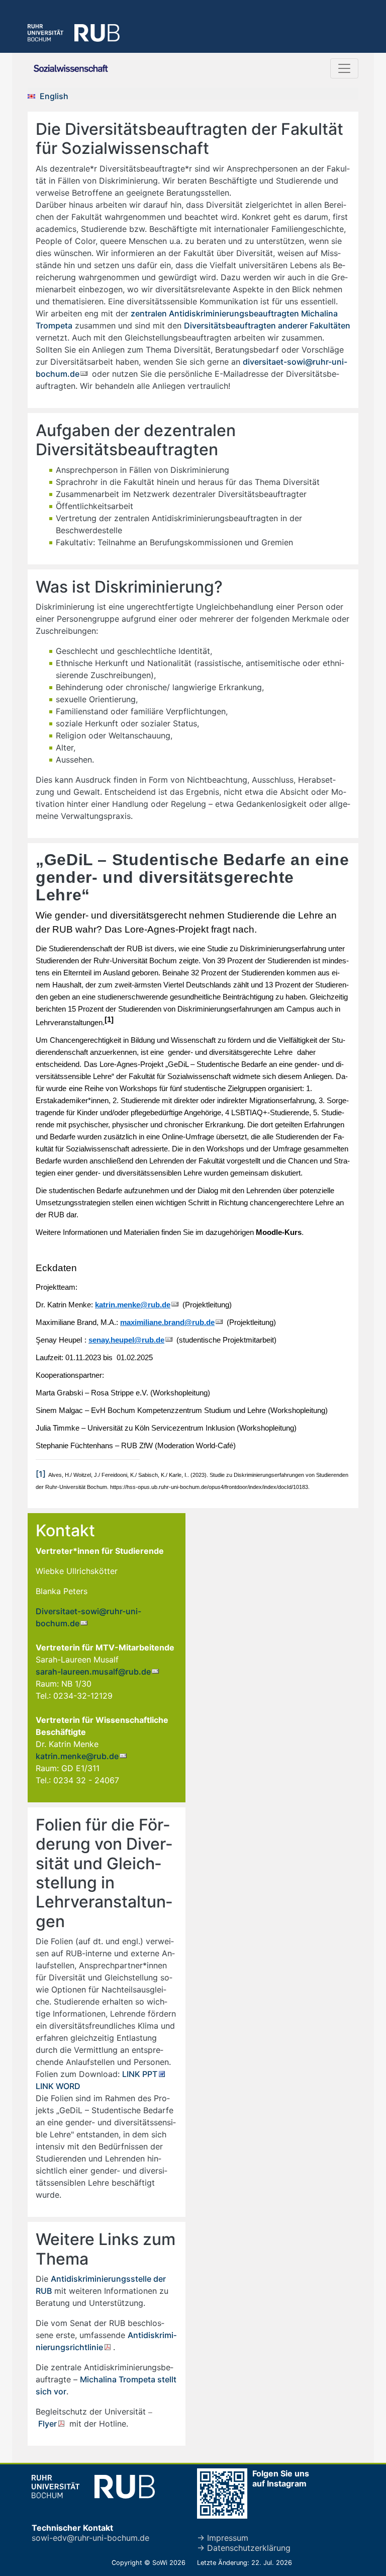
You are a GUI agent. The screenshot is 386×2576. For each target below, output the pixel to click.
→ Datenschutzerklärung (244, 2548)
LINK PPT (140, 2074)
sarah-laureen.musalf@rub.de (93, 1672)
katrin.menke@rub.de (77, 1756)
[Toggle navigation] (344, 68)
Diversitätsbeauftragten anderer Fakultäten (267, 325)
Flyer (47, 2424)
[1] (41, 1474)
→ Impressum (223, 2538)
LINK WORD (58, 2086)
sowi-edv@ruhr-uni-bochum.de (90, 2538)
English (54, 96)
